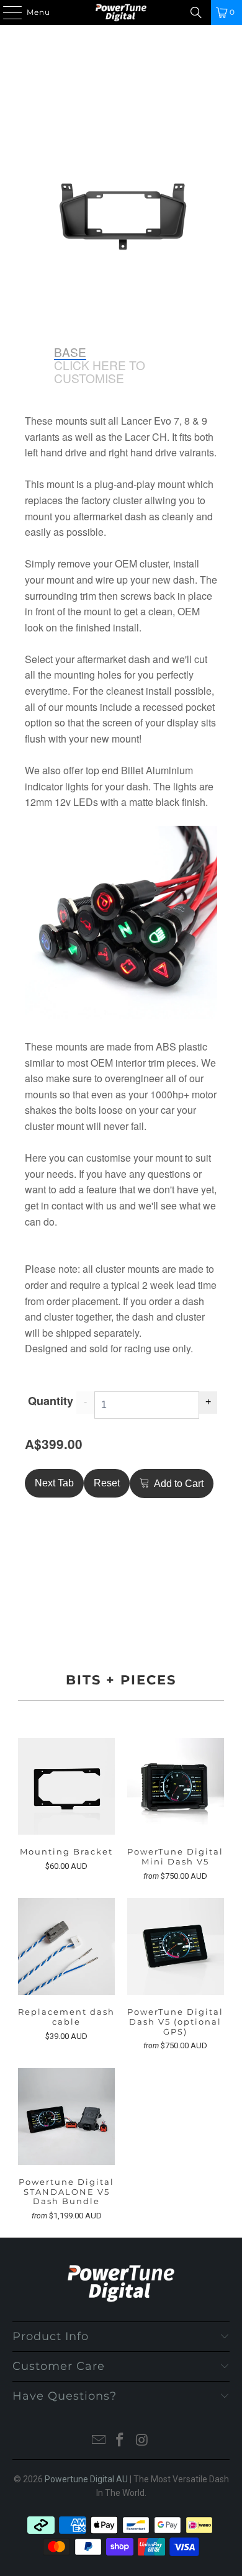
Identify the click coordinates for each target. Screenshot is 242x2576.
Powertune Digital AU (86, 2479)
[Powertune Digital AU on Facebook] (120, 2441)
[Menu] (6, 12)
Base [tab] (70, 352)
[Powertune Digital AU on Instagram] (142, 2441)
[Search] (196, 12)
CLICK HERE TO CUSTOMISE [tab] (100, 372)
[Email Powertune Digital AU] (99, 2441)
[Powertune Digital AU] (121, 12)
